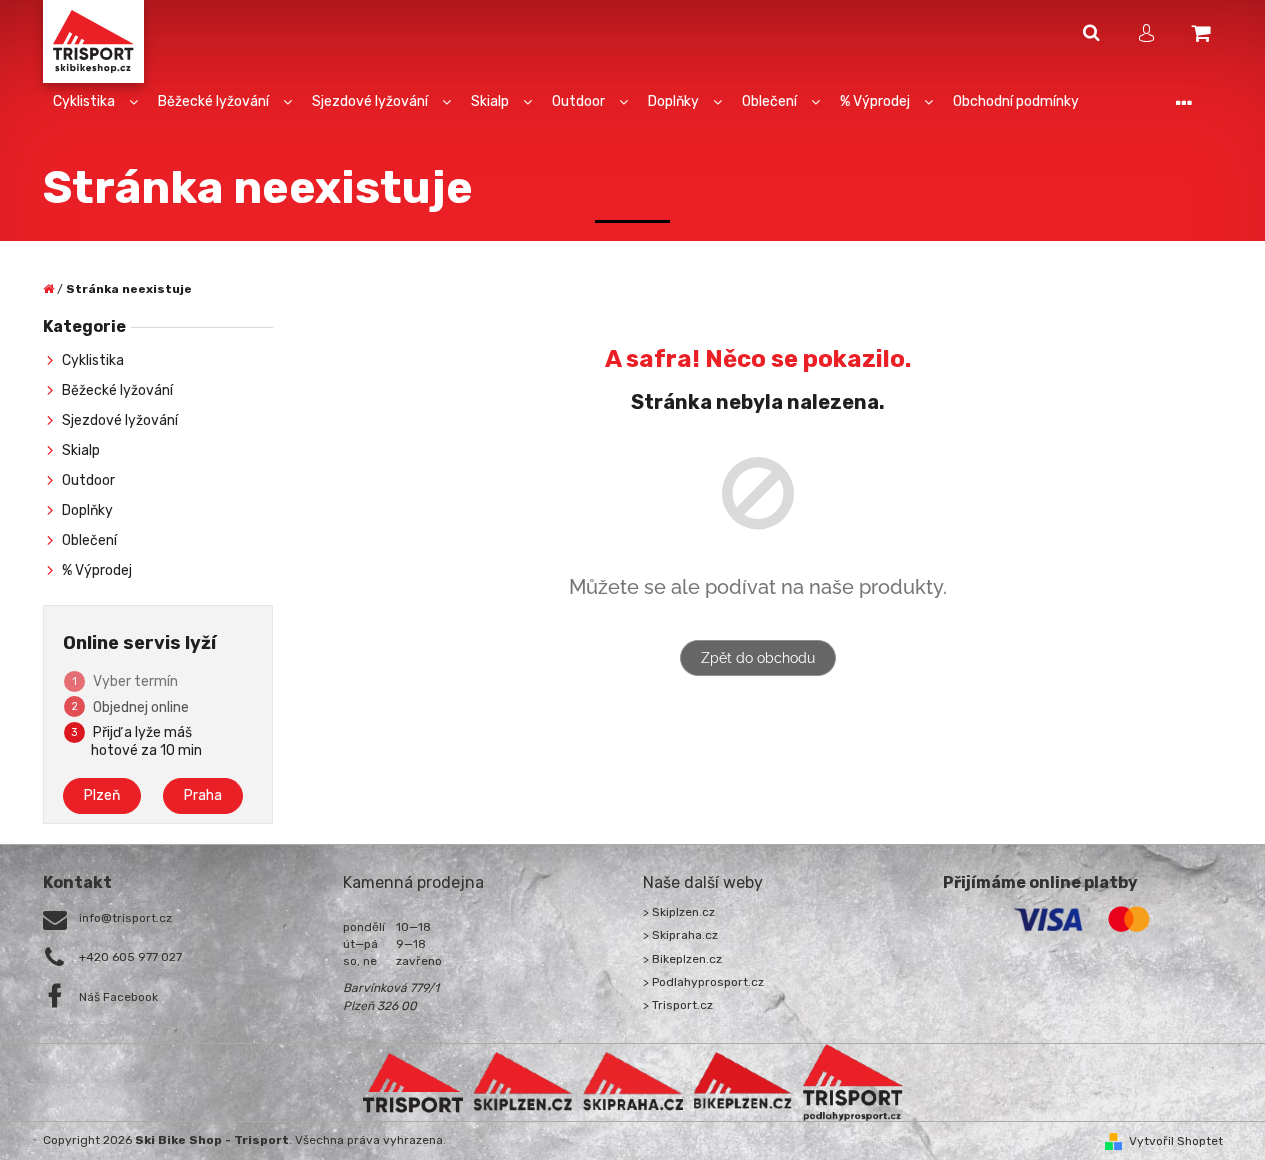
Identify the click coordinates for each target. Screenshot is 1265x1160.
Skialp (81, 450)
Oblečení (89, 540)
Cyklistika (93, 360)
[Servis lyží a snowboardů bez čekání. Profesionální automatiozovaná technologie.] (633, 1082)
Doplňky (87, 510)
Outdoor (88, 480)
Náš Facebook (118, 997)
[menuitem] (95, 102)
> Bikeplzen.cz (682, 959)
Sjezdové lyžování (120, 420)
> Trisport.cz (678, 1005)
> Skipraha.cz (680, 935)
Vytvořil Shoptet (1176, 1141)
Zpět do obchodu (758, 658)
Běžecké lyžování (117, 390)
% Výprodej (97, 570)
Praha (203, 795)
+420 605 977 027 (130, 957)
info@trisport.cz (125, 918)
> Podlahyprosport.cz (703, 982)
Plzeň (102, 795)
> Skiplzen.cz (679, 912)
